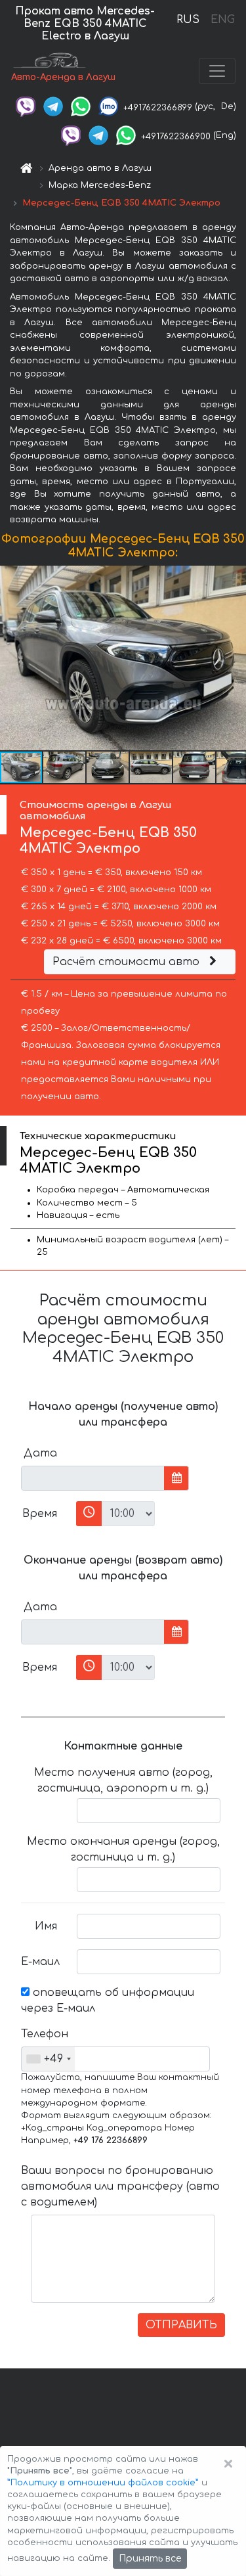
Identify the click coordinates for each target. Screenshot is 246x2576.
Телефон (44, 2034)
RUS (188, 20)
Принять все (150, 2559)
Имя (46, 1926)
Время (40, 1514)
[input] (93, 1478)
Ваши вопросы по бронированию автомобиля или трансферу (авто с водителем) (120, 2186)
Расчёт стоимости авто (128, 962)
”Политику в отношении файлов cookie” (103, 2483)
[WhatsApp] (81, 106)
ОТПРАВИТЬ (181, 2325)
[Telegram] (53, 106)
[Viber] (26, 106)
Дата (40, 1453)
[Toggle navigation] (217, 71)
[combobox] (48, 2059)
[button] (234, 658)
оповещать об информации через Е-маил (108, 2000)
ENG (222, 20)
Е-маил (40, 1962)
